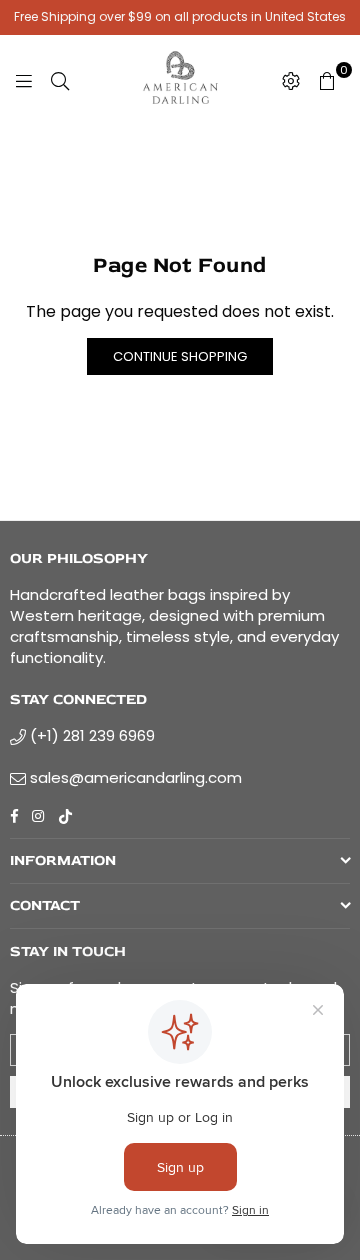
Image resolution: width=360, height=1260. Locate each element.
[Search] (60, 80)
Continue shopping (180, 356)
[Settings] (291, 80)
